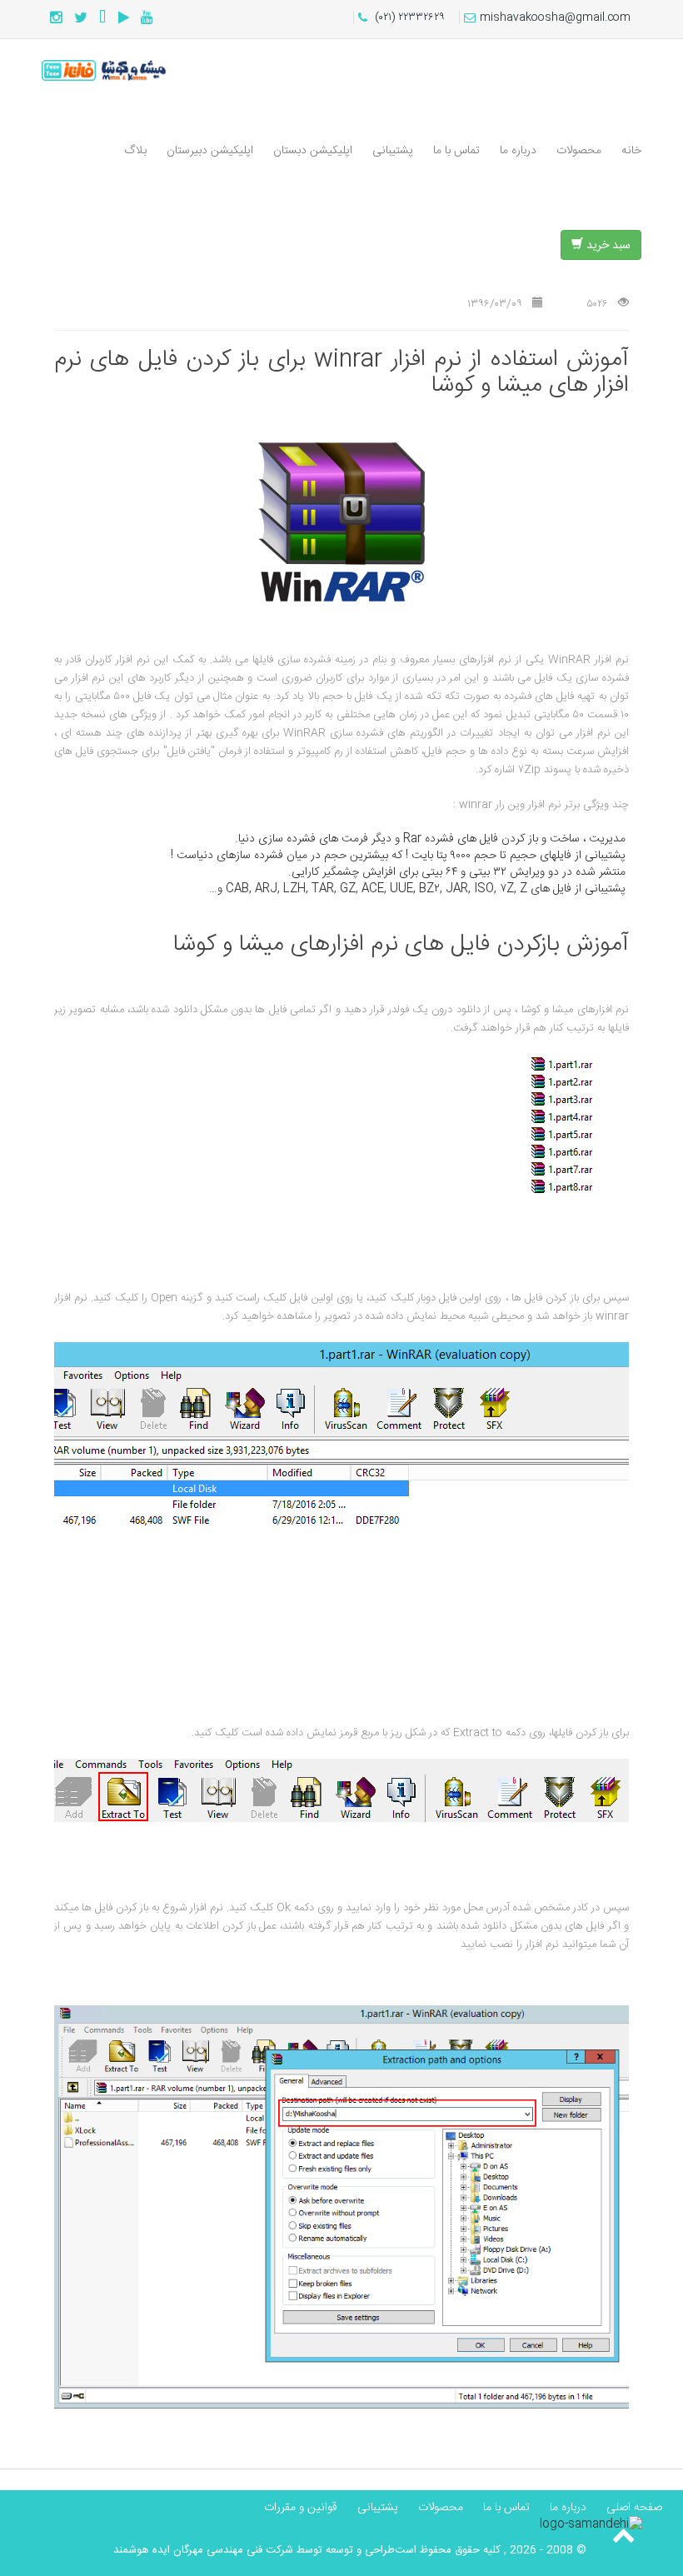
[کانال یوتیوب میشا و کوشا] (147, 19)
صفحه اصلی (634, 2508)
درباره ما (518, 151)
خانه (631, 151)
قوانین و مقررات (301, 2508)
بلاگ (135, 151)
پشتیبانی (393, 151)
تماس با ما (456, 151)
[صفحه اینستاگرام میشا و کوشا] (56, 19)
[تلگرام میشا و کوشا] (103, 19)
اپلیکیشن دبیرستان (210, 151)
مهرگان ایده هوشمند (158, 2550)
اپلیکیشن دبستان (313, 151)
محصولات (579, 151)
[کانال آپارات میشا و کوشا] (124, 19)
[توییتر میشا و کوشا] (81, 19)
